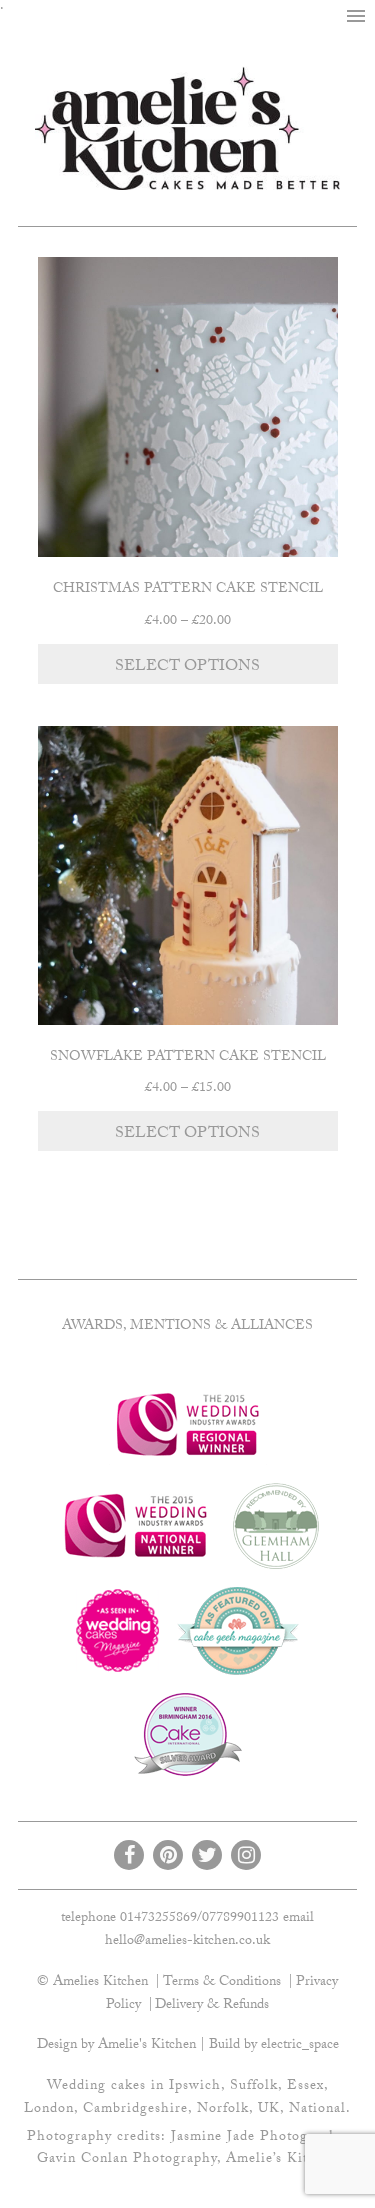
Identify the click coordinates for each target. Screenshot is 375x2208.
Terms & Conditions (222, 1983)
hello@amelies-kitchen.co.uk (187, 1942)
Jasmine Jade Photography (257, 2138)
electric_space (300, 2046)
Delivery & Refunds (212, 2006)
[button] (356, 17)
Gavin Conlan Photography (127, 2160)
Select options (187, 667)
